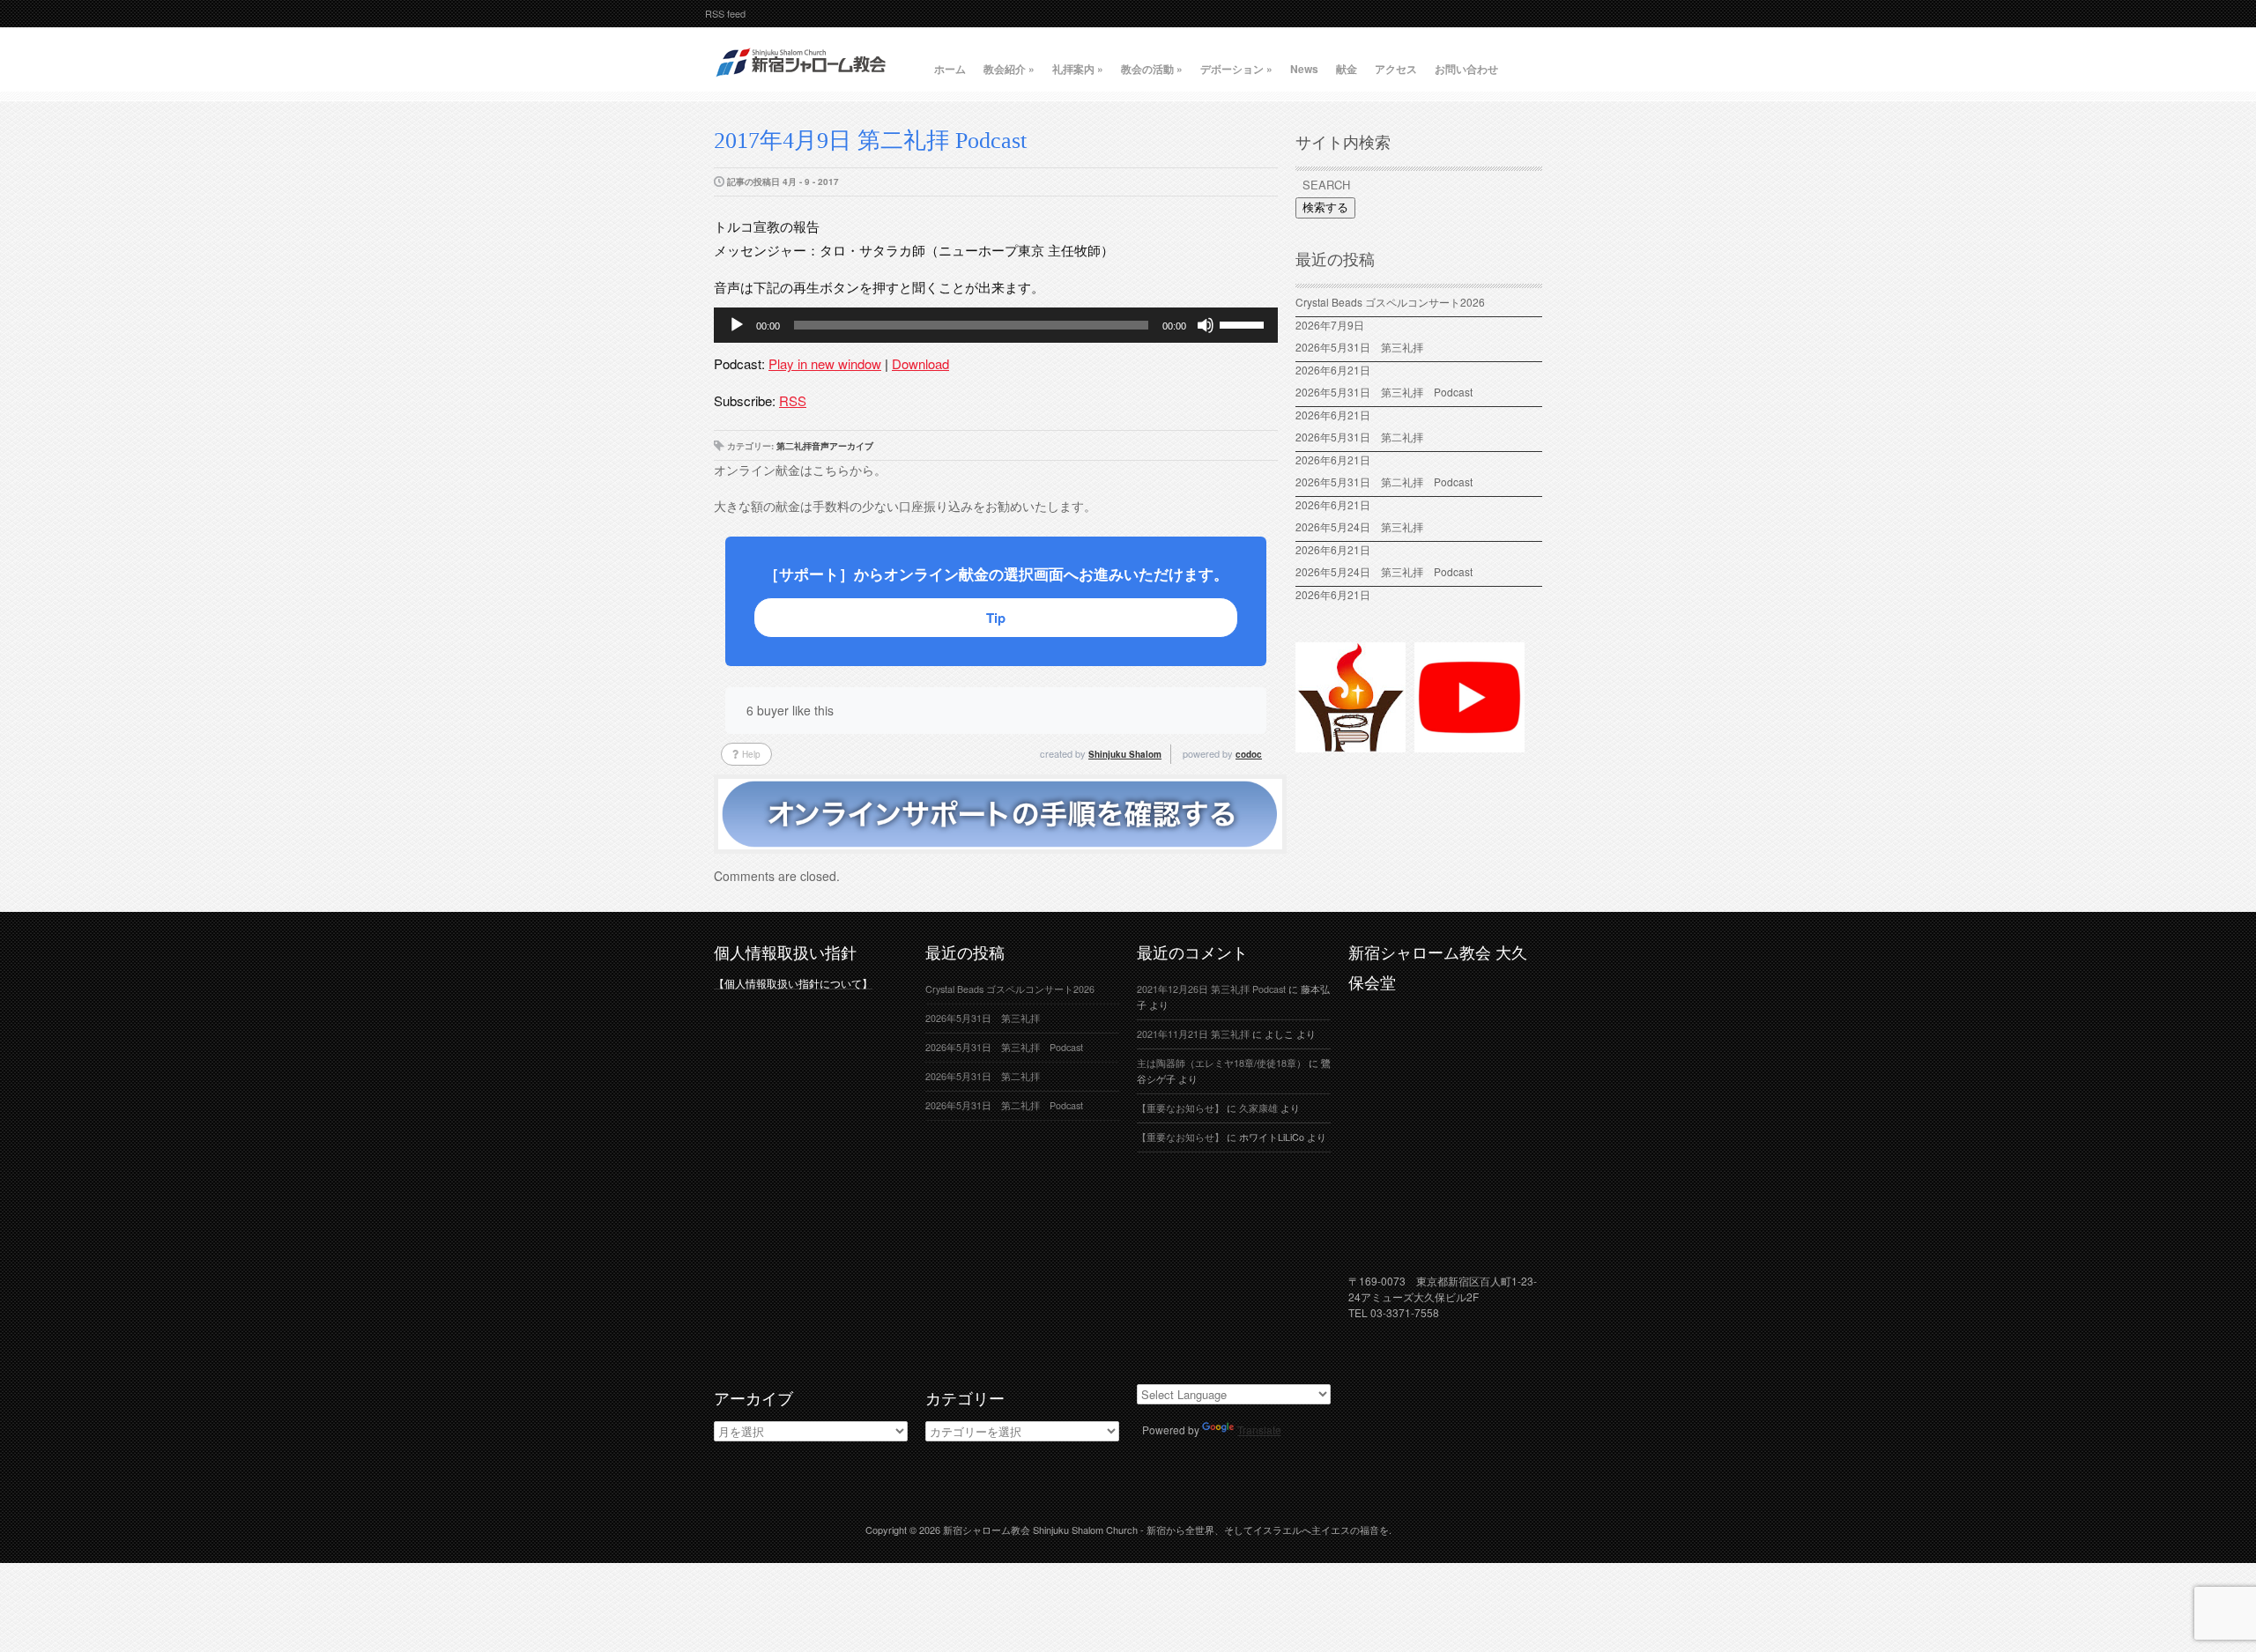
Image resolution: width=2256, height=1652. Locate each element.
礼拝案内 (1078, 69)
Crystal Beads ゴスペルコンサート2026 (1390, 302)
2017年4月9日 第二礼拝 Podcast (870, 141)
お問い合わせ (1466, 69)
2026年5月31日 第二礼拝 (1365, 437)
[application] (996, 325)
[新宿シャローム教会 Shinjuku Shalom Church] (802, 84)
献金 (1347, 69)
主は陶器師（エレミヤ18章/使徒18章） (1221, 1063)
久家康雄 (1258, 1108)
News (1304, 69)
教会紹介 (1009, 69)
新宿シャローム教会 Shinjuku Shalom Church (1040, 1530)
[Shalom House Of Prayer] (1351, 745)
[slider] (1244, 323)
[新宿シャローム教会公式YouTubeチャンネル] (1469, 745)
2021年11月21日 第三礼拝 (1193, 1034)
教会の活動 (1152, 69)
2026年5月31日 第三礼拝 (1365, 347)
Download (920, 363)
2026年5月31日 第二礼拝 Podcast (1384, 482)
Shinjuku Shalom (1125, 754)
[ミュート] (1206, 325)
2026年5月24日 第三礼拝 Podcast (1384, 571)
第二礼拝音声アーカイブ (825, 446)
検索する (1325, 207)
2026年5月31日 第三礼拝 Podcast (1384, 392)
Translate (1259, 1430)
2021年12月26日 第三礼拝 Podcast (1211, 989)
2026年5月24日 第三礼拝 (1359, 526)
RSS (793, 400)
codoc (1249, 754)
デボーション (1236, 69)
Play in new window (825, 363)
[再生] (737, 325)
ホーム (950, 69)
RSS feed (725, 13)
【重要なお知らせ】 (1180, 1108)
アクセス (1396, 69)
